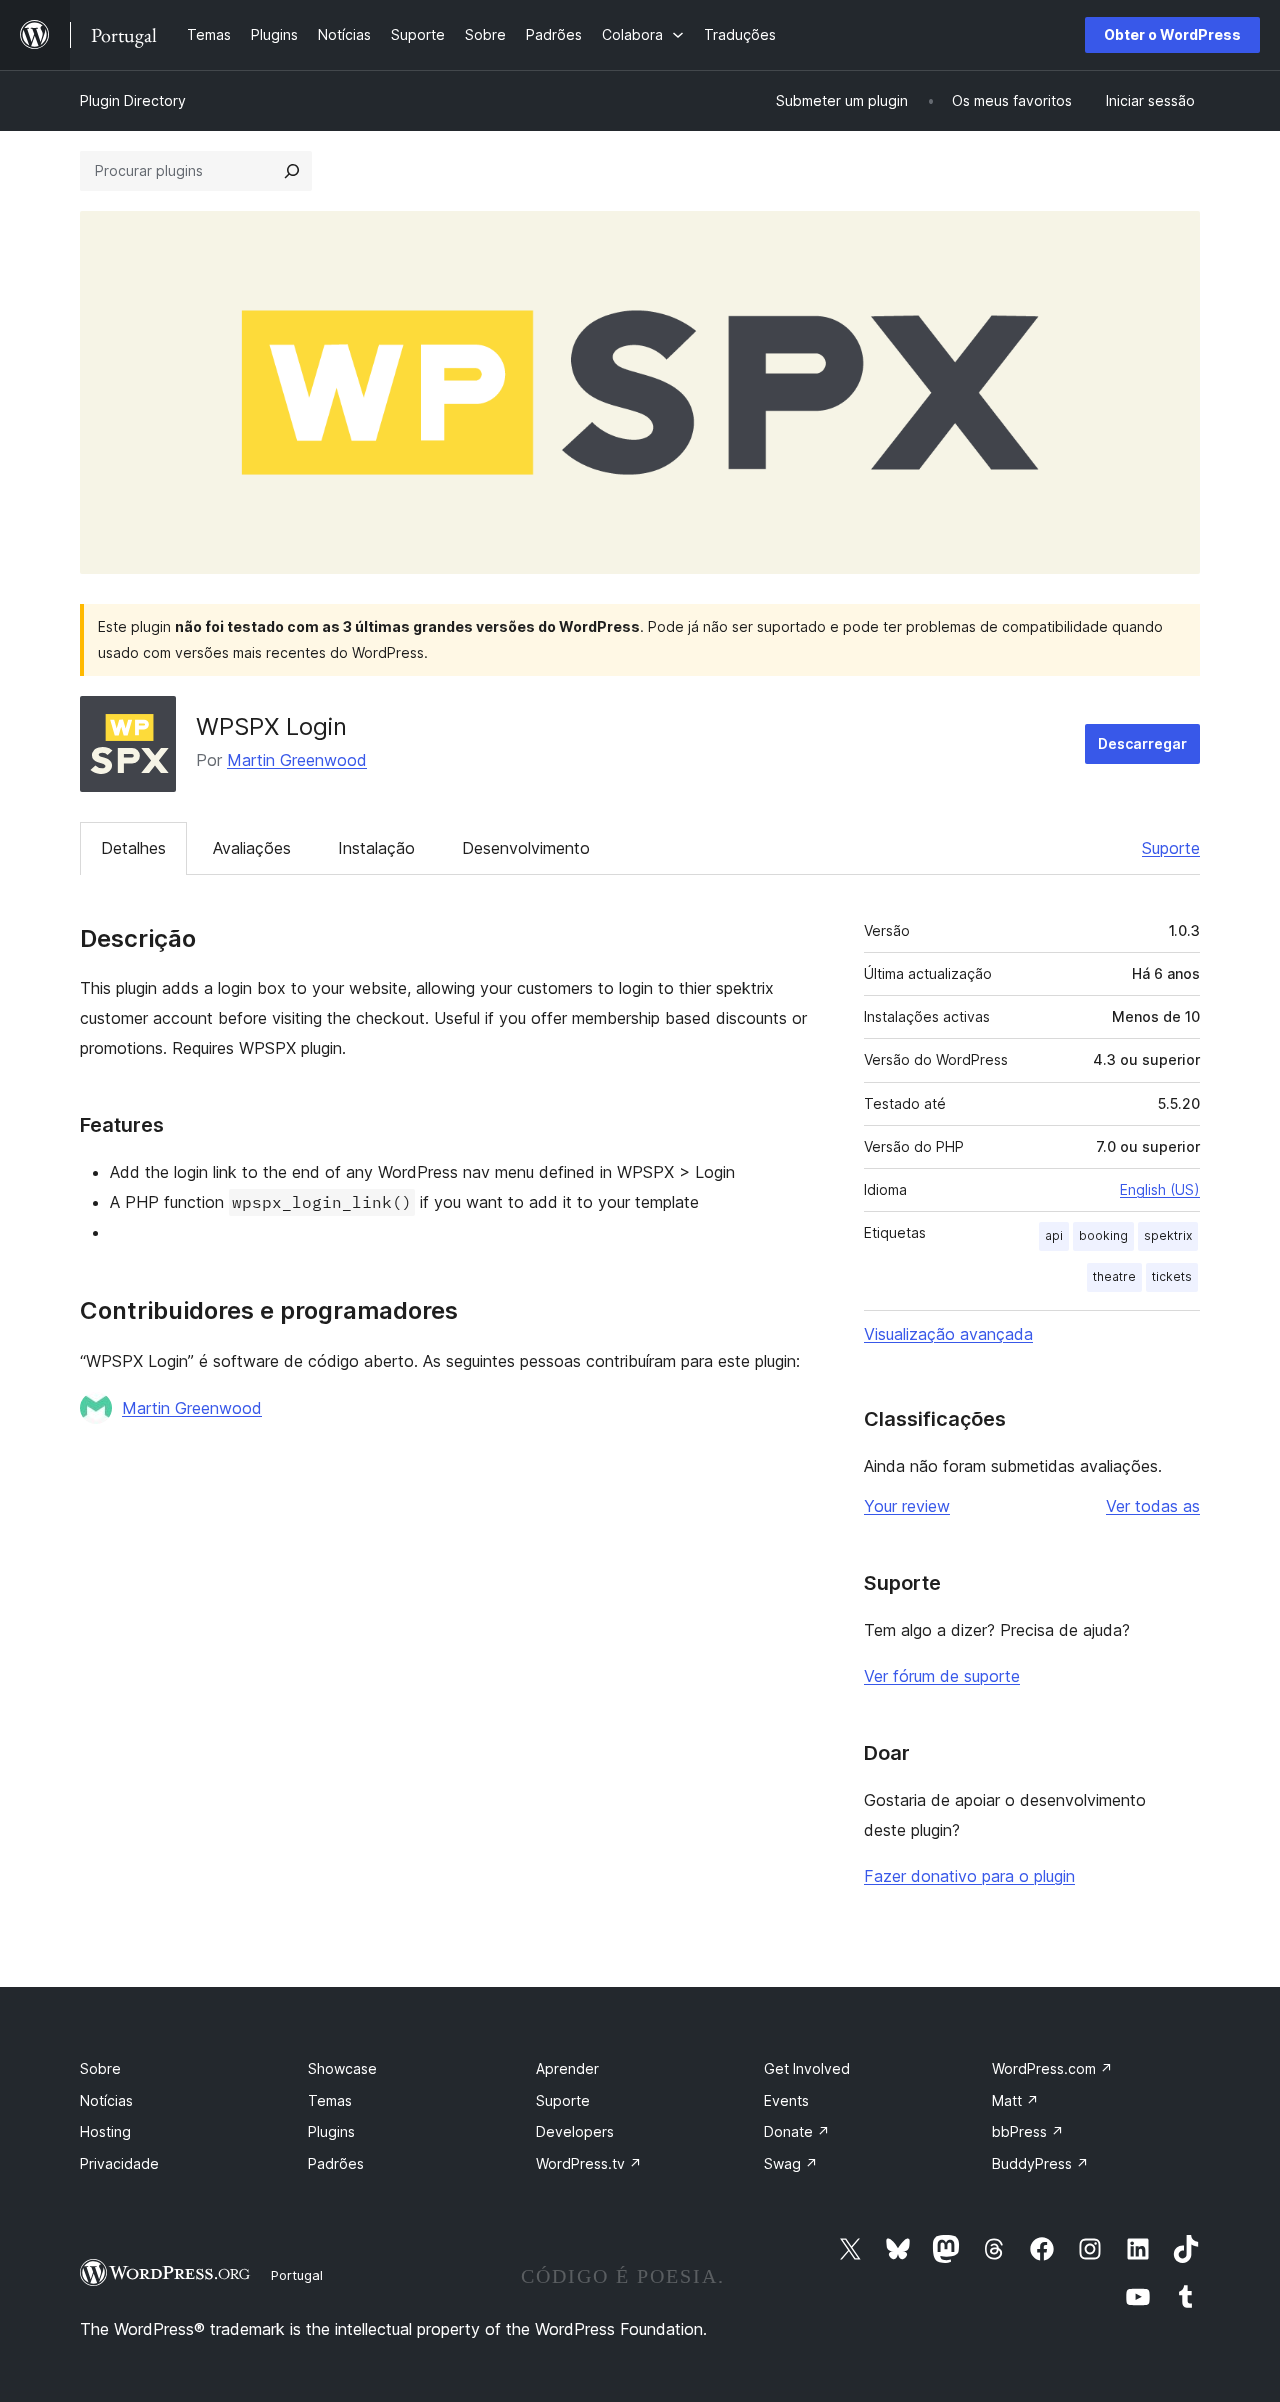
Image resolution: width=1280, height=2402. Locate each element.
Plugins (331, 2131)
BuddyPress (1040, 2163)
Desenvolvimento (526, 848)
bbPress (1028, 2131)
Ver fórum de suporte (942, 1676)
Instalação (376, 848)
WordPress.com (1052, 2068)
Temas (330, 2100)
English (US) (1160, 1189)
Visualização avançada (948, 1334)
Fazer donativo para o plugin (969, 1876)
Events (786, 2100)
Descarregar (1142, 743)
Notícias (106, 2100)
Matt (1015, 2100)
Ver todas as (1153, 1506)
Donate (797, 2131)
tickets (1172, 1276)
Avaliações (252, 848)
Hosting (105, 2131)
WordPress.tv (589, 2163)
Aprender (567, 2068)
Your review (907, 1506)
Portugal (297, 2275)
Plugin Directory (133, 100)
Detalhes (133, 848)
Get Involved (807, 2068)
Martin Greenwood (297, 760)
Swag (791, 2163)
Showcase (342, 2068)
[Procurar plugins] (292, 171)
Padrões (336, 2163)
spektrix (1168, 1235)
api (1054, 1235)
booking (1103, 1235)
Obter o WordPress (1172, 34)
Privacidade (119, 2163)
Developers (575, 2131)
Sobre (100, 2068)
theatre (1114, 1276)
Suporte (1171, 848)
